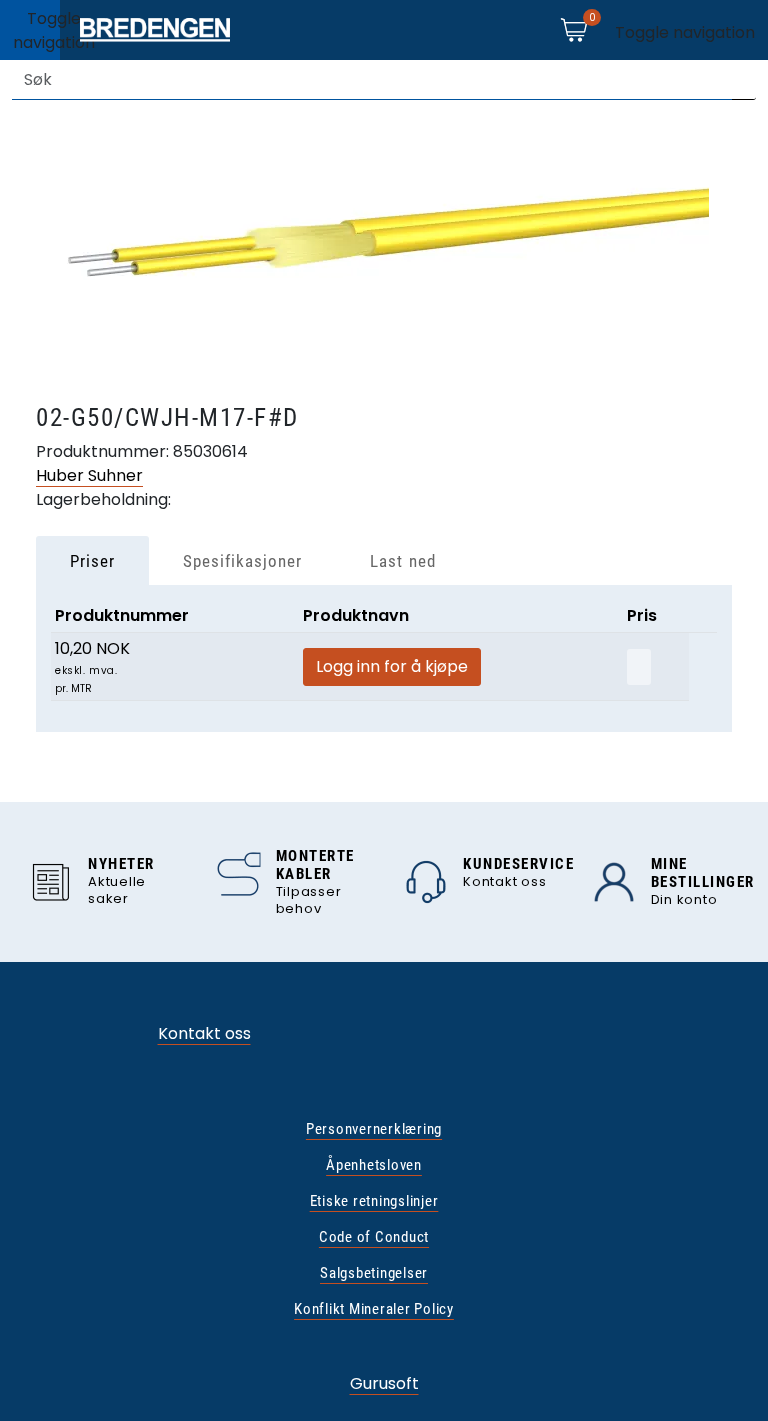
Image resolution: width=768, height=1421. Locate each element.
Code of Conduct (374, 1237)
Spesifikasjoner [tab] (242, 561)
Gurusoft (384, 1383)
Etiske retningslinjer (374, 1201)
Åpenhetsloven (374, 1165)
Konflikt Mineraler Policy (374, 1309)
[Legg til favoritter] (639, 667)
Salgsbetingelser (374, 1273)
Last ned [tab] (402, 561)
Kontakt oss (204, 1033)
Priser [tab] (92, 561)
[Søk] (744, 80)
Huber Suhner (89, 475)
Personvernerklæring (374, 1129)
